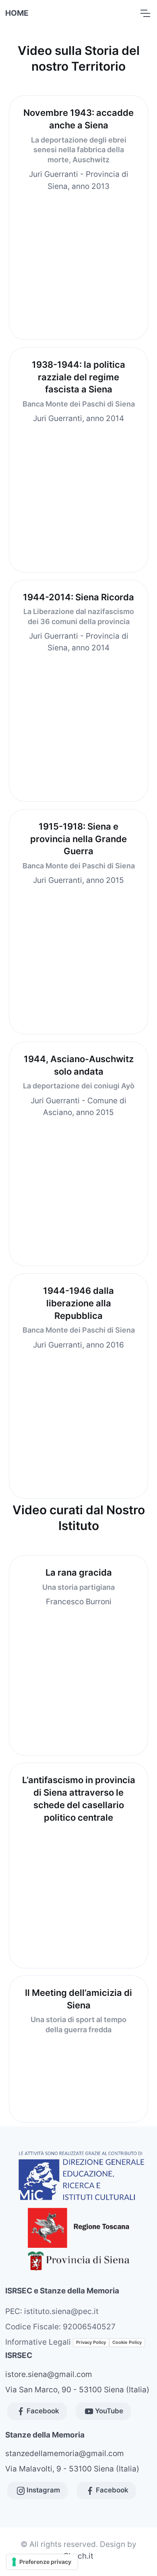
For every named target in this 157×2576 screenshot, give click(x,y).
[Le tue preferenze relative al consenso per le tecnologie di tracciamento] (42, 2562)
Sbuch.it (78, 2556)
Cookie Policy (127, 2342)
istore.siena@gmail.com (49, 2374)
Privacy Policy (91, 2342)
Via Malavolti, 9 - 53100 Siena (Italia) (72, 2469)
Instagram (43, 2490)
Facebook (43, 2411)
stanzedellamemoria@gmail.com (65, 2453)
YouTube (109, 2411)
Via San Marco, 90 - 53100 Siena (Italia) (77, 2389)
